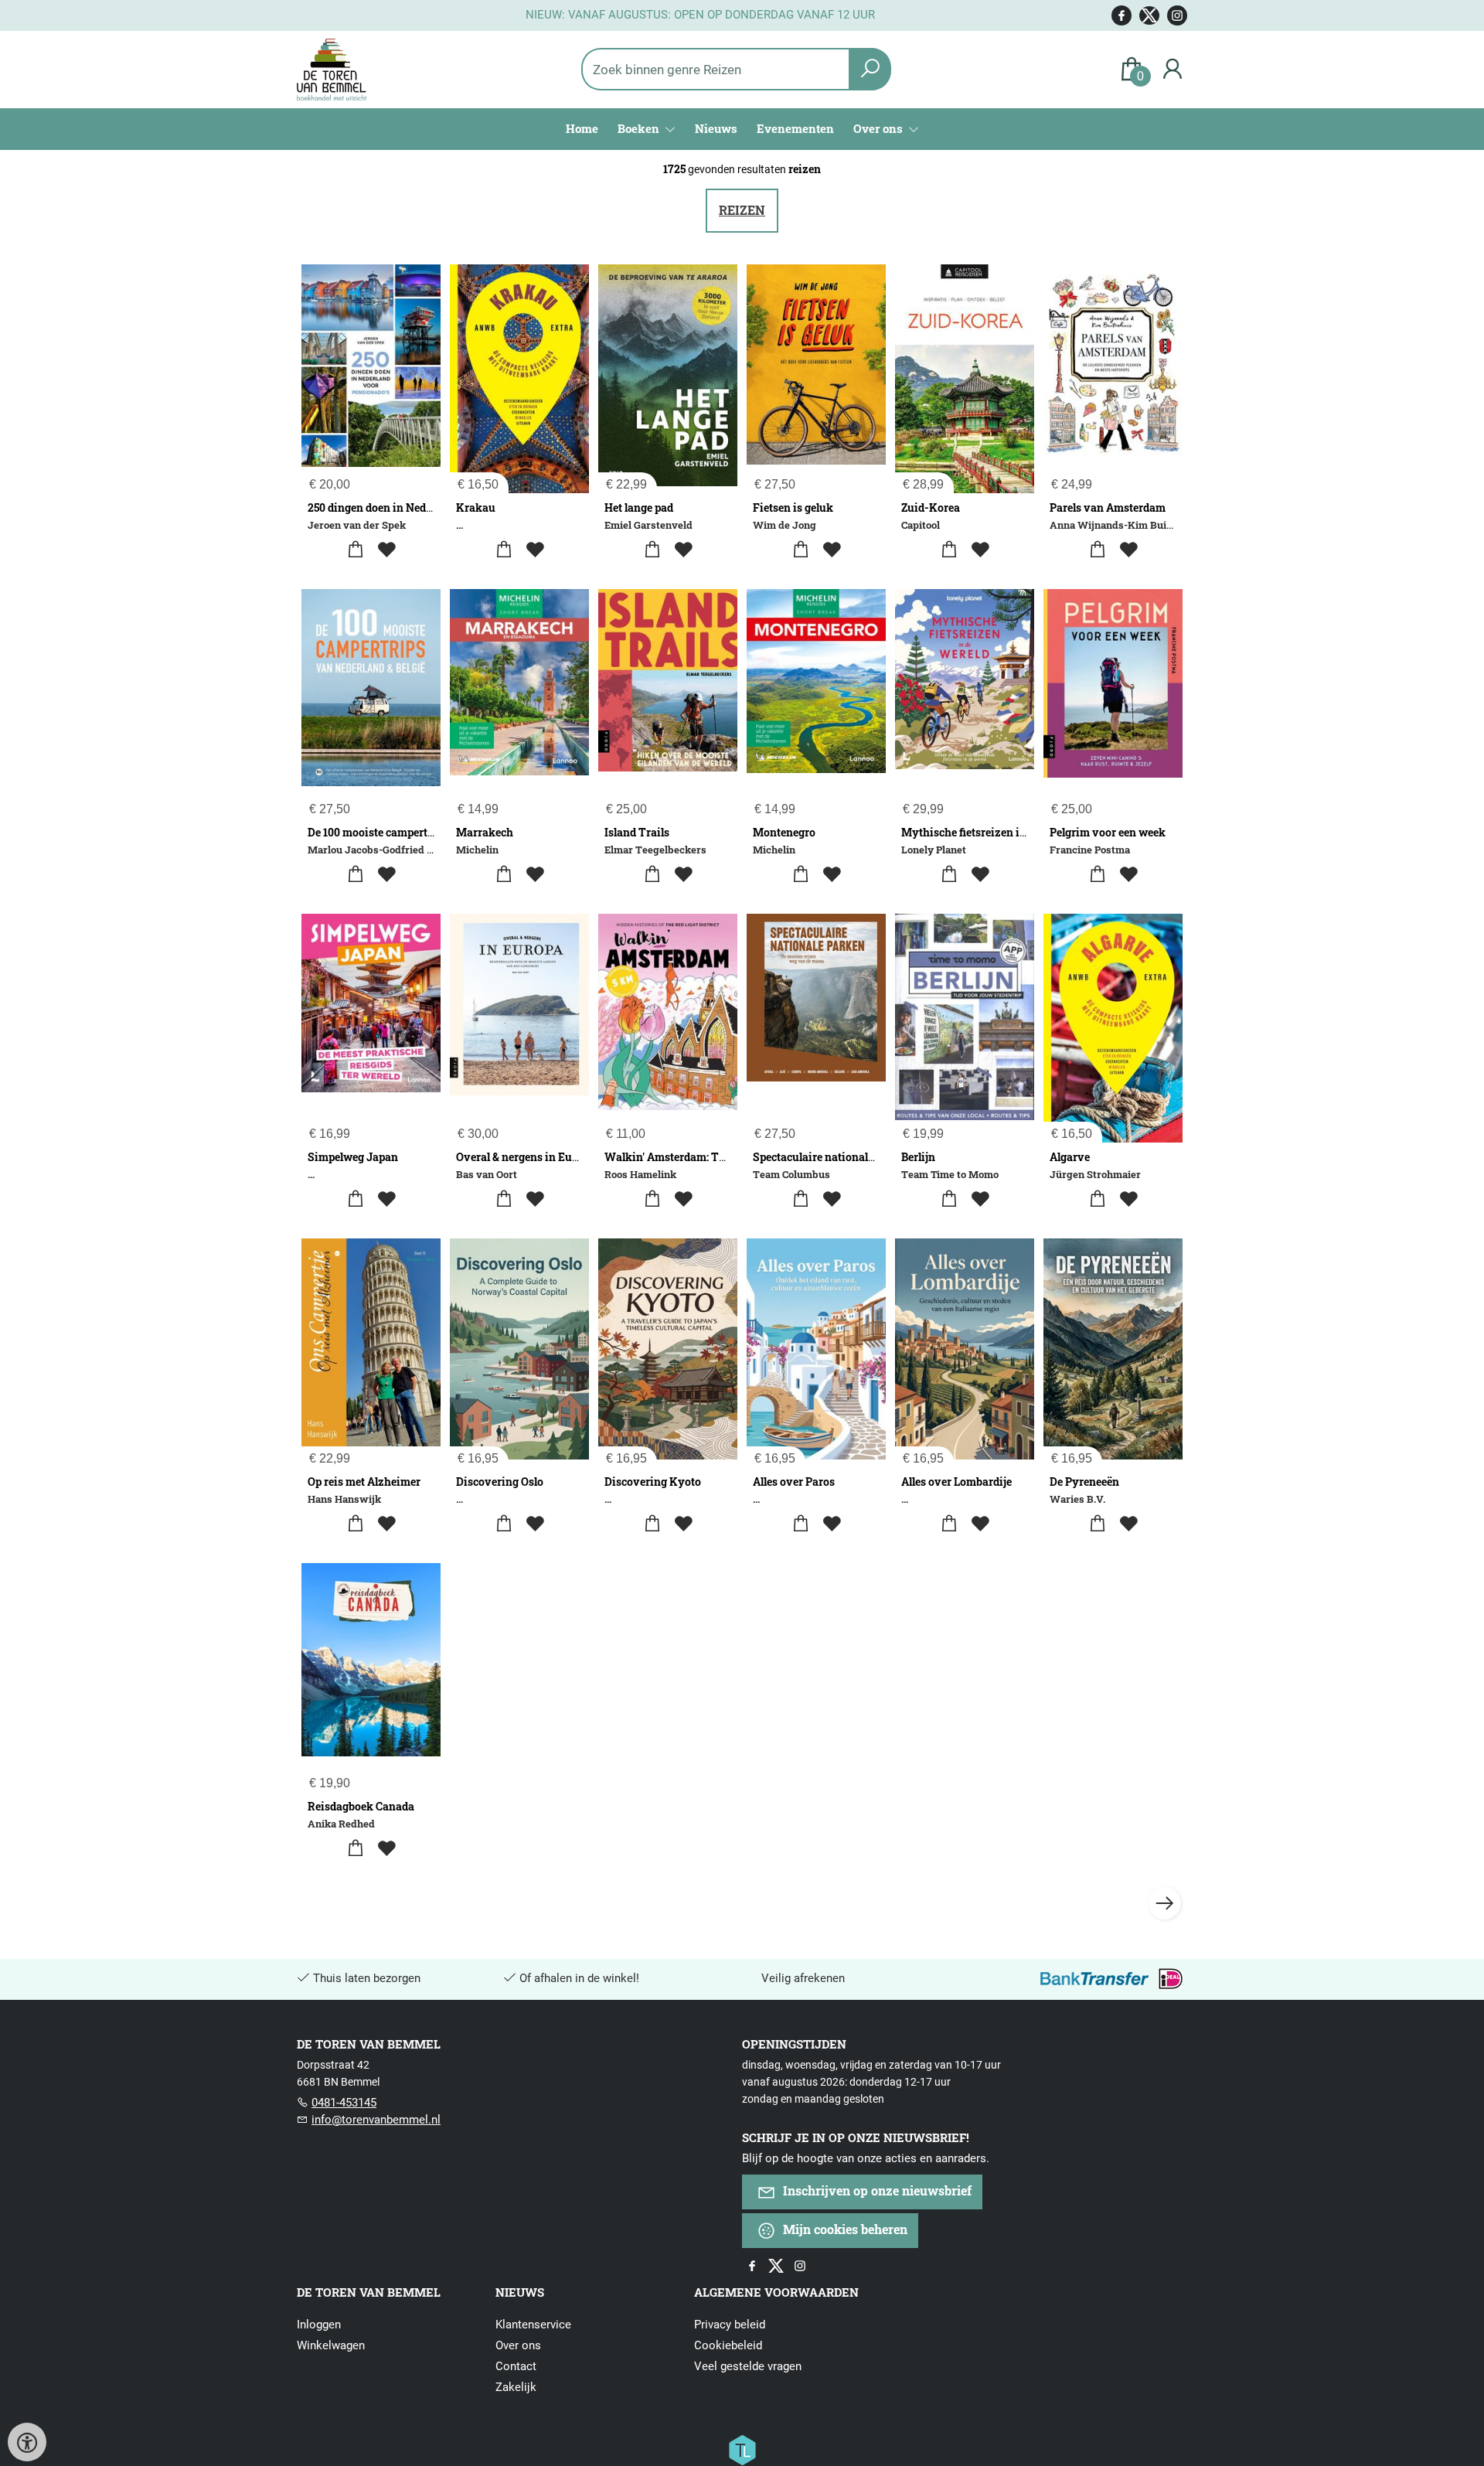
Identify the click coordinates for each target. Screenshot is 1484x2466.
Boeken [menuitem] (640, 128)
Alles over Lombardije (956, 1482)
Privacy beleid (730, 2325)
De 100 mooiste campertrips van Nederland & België (437, 832)
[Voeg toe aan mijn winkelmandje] (356, 550)
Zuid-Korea (931, 508)
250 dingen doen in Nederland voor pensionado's (430, 508)
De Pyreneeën (1084, 1482)
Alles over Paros (794, 1482)
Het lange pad (639, 508)
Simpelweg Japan (353, 1157)
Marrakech (485, 832)
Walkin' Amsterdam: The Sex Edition (699, 1157)
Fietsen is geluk (793, 508)
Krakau (476, 508)
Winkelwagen (331, 2345)
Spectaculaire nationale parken (832, 1157)
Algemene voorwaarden (776, 2292)
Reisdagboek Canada (361, 1806)
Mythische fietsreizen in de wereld (989, 832)
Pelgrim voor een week (1108, 832)
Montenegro (784, 832)
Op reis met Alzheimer (364, 1482)
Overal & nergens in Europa (526, 1157)
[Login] (1173, 69)
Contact (516, 2366)
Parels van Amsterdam (1108, 508)
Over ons (518, 2345)
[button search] (870, 69)
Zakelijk (516, 2387)
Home (582, 128)
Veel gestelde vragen (748, 2366)
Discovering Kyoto (653, 1482)
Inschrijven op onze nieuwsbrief (876, 2190)
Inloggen (319, 2325)
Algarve (1070, 1157)
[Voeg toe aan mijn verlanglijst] (387, 550)
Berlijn (918, 1157)
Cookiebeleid (728, 2345)
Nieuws (716, 128)
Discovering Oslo (500, 1482)
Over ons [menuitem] (880, 128)
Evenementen (795, 128)
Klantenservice (533, 2325)
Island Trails (637, 832)
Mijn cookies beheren (844, 2229)
